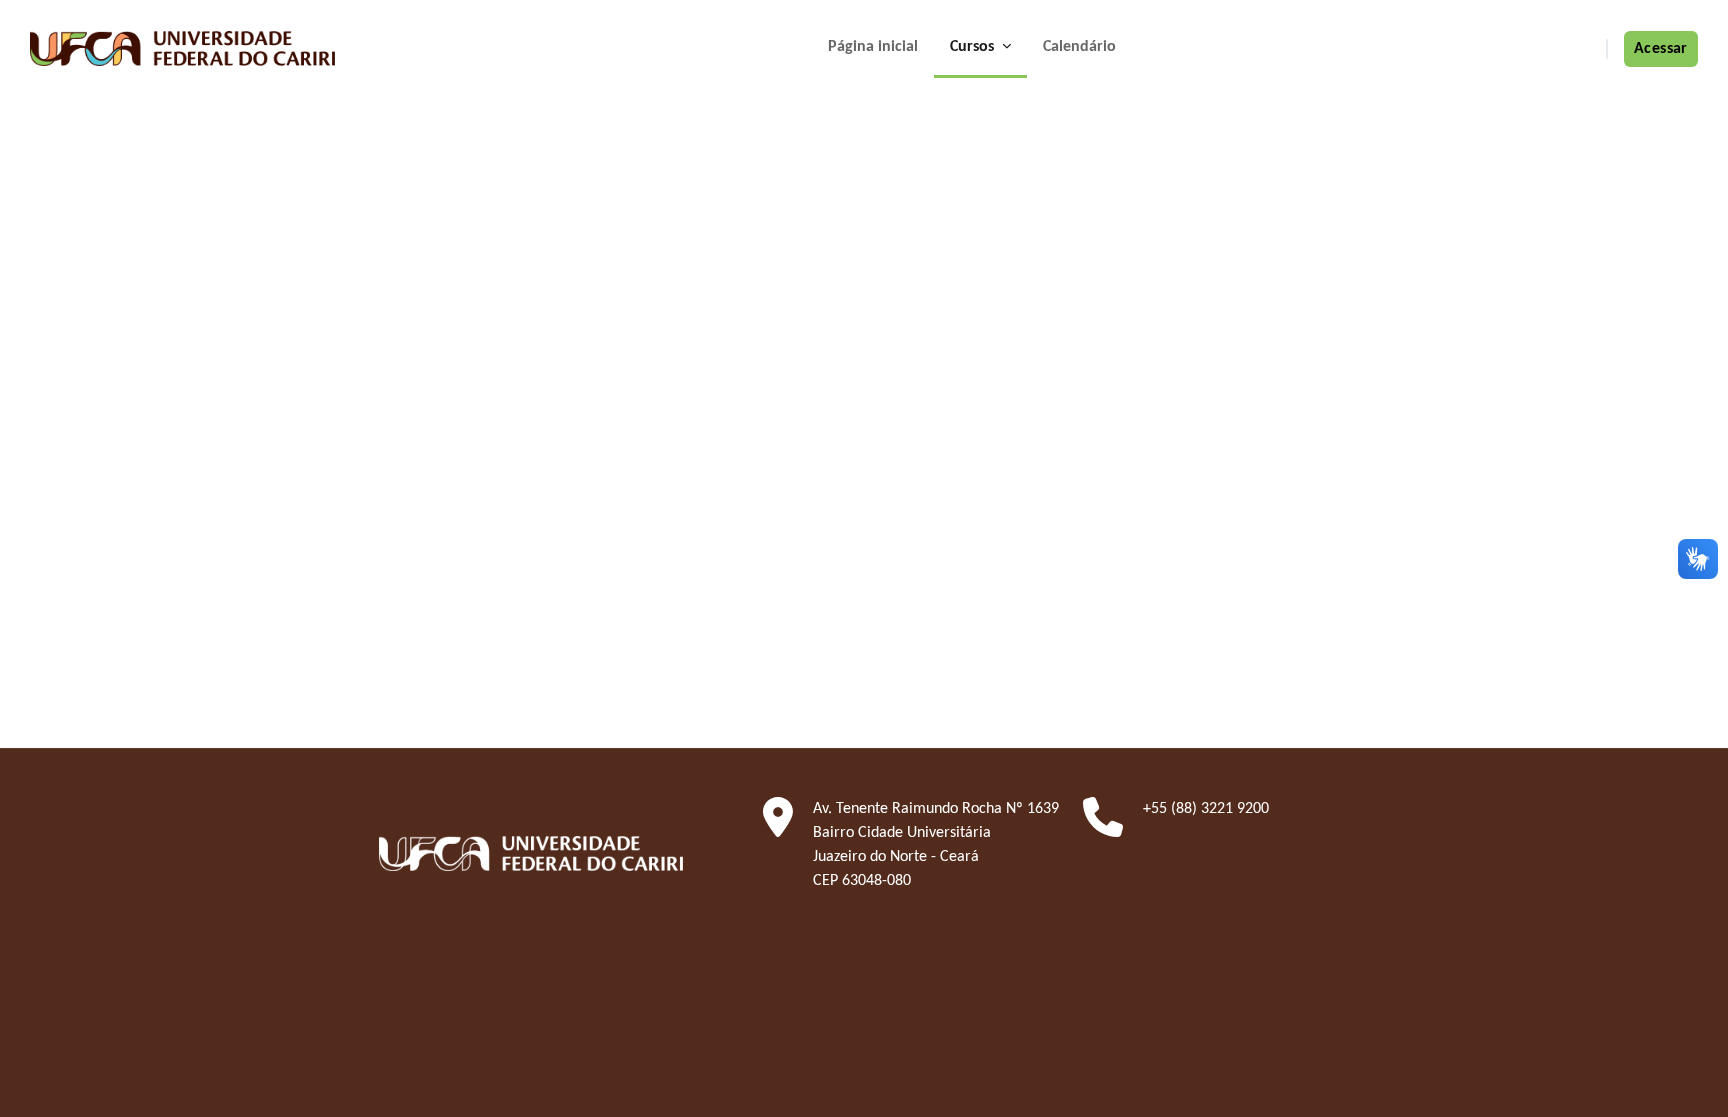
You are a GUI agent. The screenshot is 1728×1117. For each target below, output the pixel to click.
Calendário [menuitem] (1079, 47)
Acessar (1661, 49)
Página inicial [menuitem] (873, 47)
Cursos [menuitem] (974, 47)
